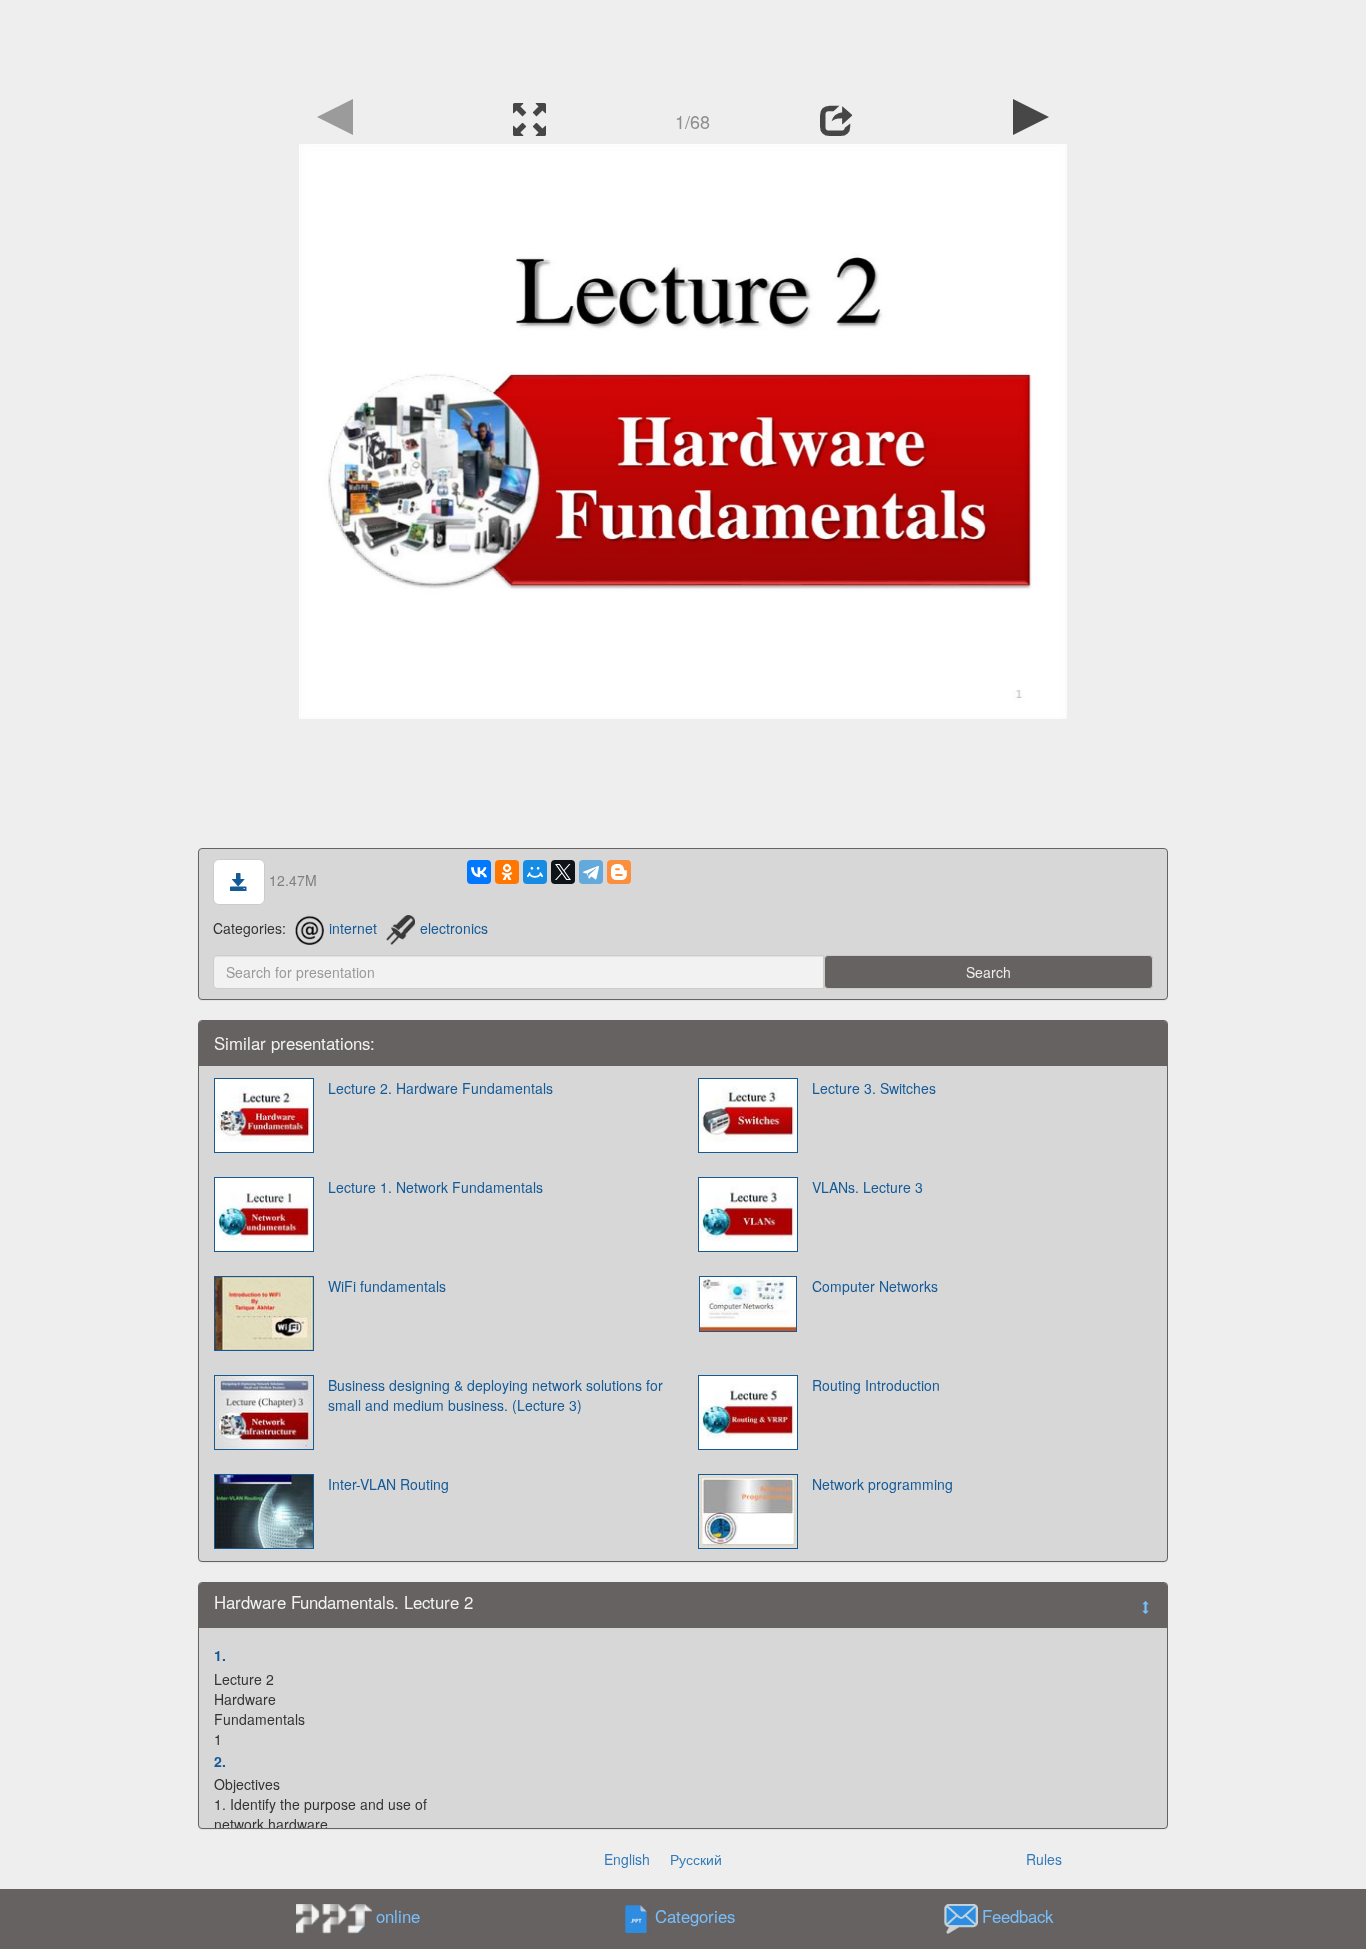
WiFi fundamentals (387, 1286)
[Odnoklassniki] (507, 872)
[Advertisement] (683, 45)
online (398, 1916)
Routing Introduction (876, 1385)
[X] (563, 872)
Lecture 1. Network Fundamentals (435, 1187)
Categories (695, 1917)
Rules (1044, 1859)
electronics (454, 928)
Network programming (882, 1484)
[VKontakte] (479, 872)
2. (220, 1761)
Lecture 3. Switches (874, 1088)
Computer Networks (875, 1286)
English (627, 1859)
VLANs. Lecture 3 (867, 1187)
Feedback (1017, 1917)
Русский (696, 1859)
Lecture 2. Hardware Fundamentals (440, 1088)
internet (353, 928)
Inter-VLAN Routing (388, 1484)
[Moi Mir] (535, 872)
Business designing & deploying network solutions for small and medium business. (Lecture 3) (495, 1395)
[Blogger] (619, 872)
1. (220, 1655)
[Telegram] (591, 872)
